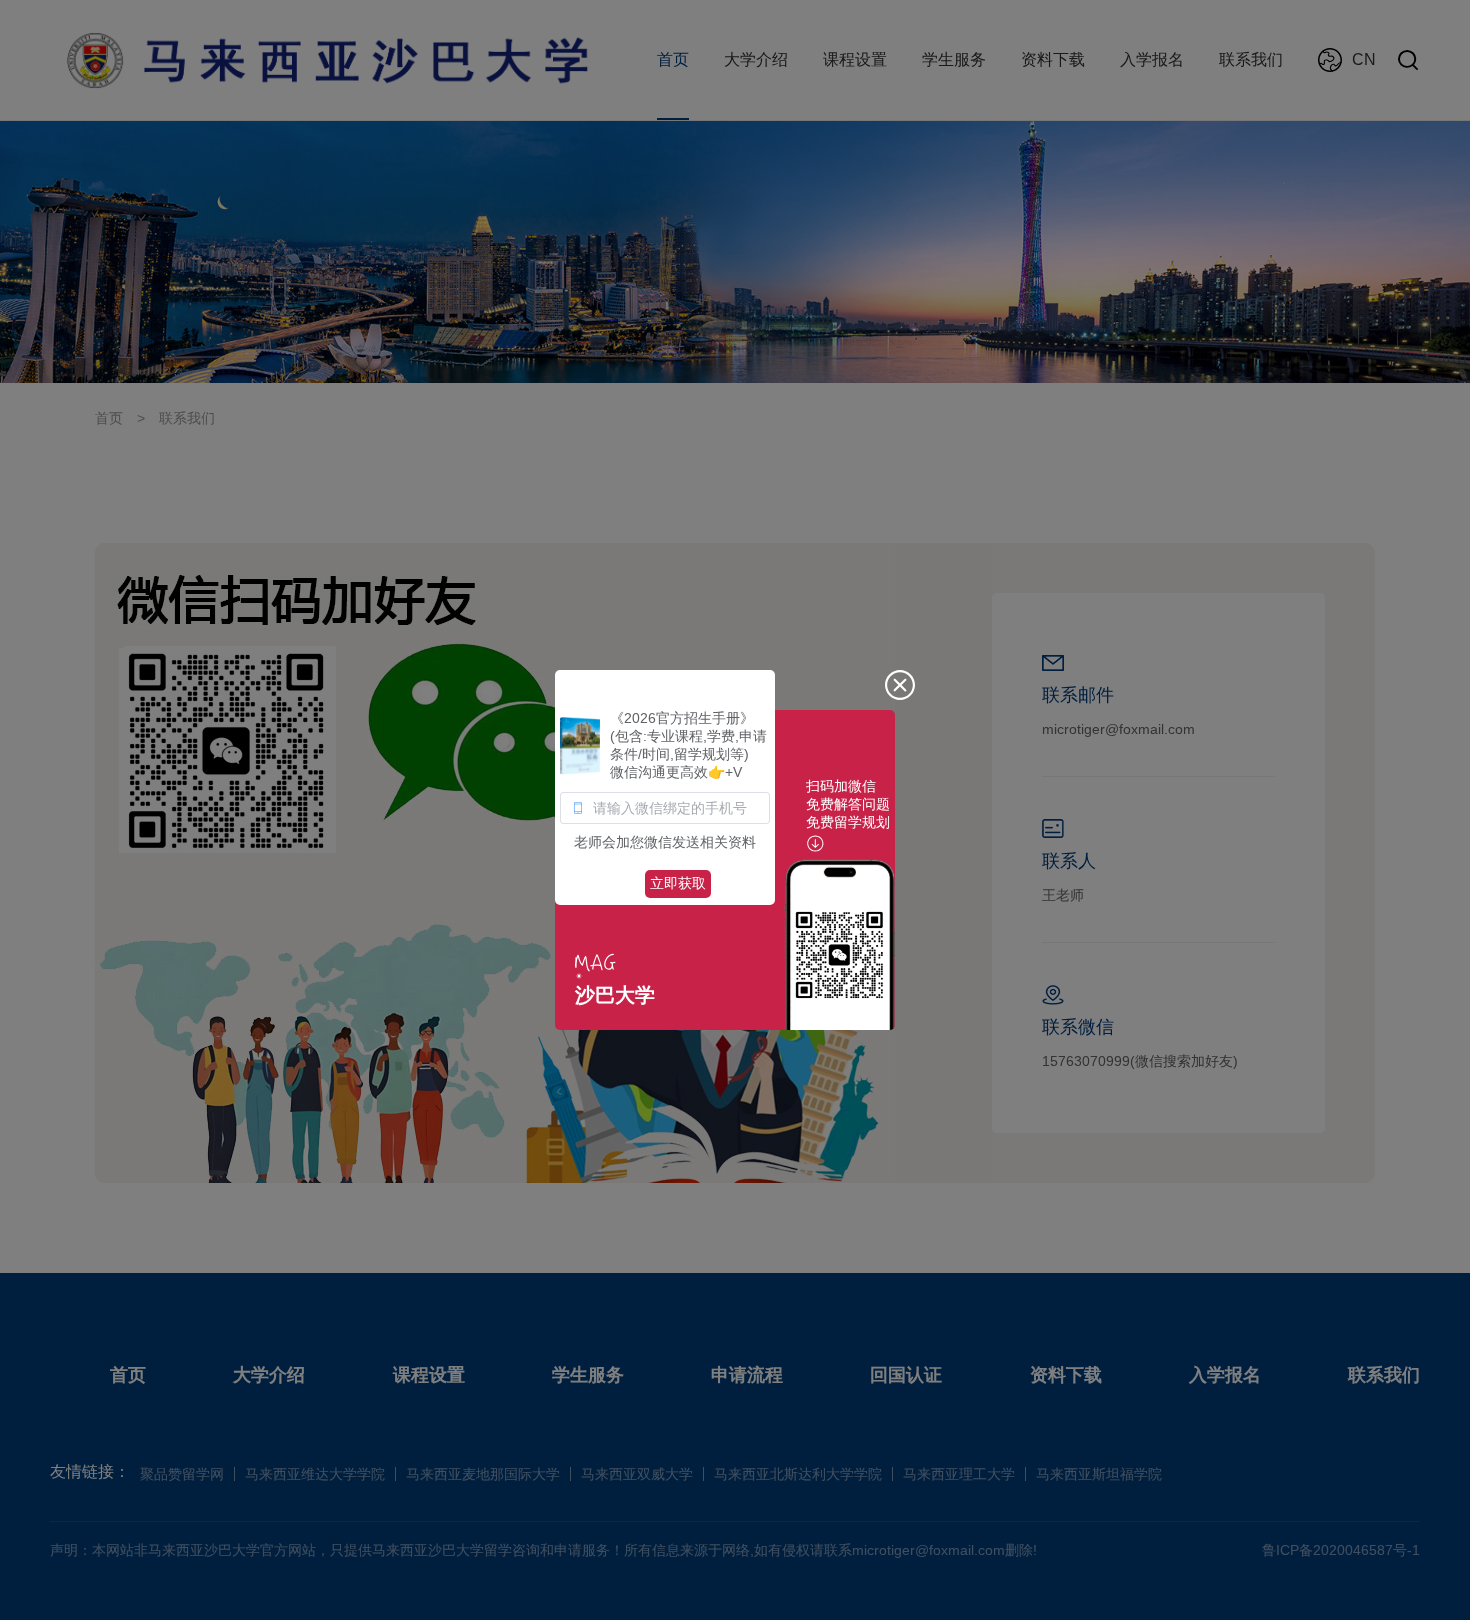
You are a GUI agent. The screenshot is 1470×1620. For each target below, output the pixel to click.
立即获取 (678, 883)
